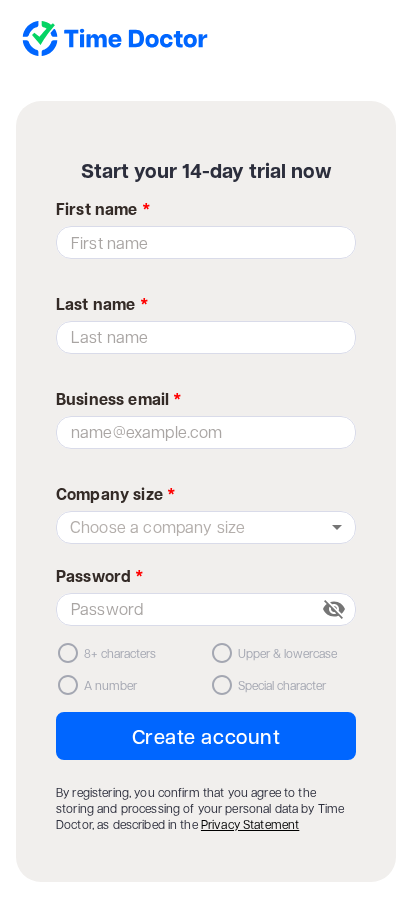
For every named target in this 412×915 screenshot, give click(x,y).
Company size (116, 494)
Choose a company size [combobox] (157, 526)
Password (100, 576)
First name (103, 209)
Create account (206, 736)
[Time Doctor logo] (200, 40)
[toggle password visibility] (334, 609)
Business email (119, 399)
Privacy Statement (250, 824)
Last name (102, 304)
